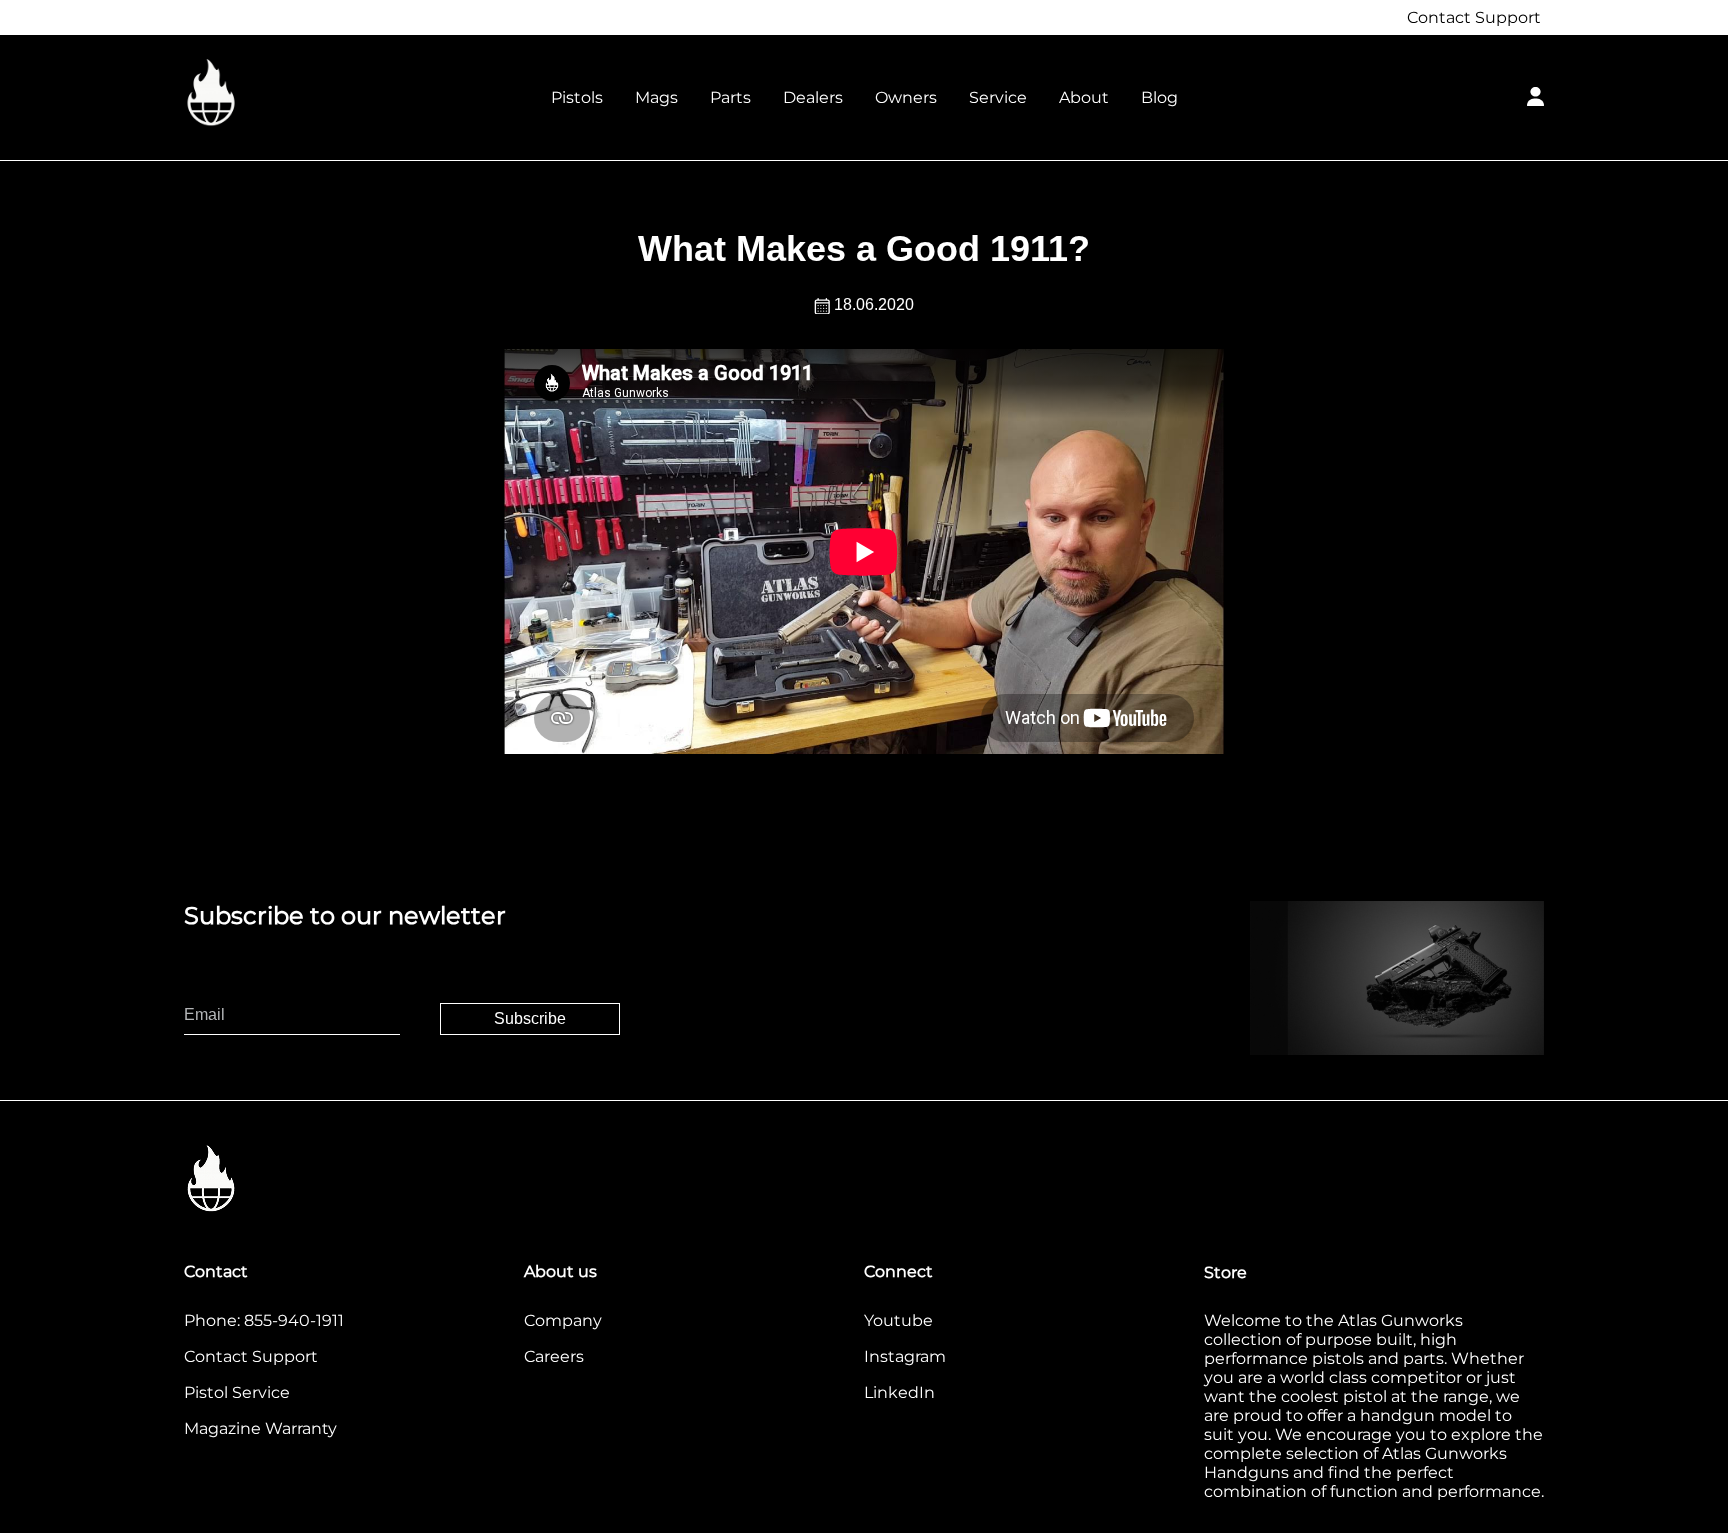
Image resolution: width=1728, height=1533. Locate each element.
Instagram (905, 1356)
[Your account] (1535, 94)
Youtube (898, 1320)
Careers (554, 1356)
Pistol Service (237, 1392)
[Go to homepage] (284, 93)
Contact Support (1474, 17)
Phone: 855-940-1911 (264, 1320)
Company (563, 1320)
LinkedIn (899, 1392)
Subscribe (530, 1018)
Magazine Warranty (260, 1428)
